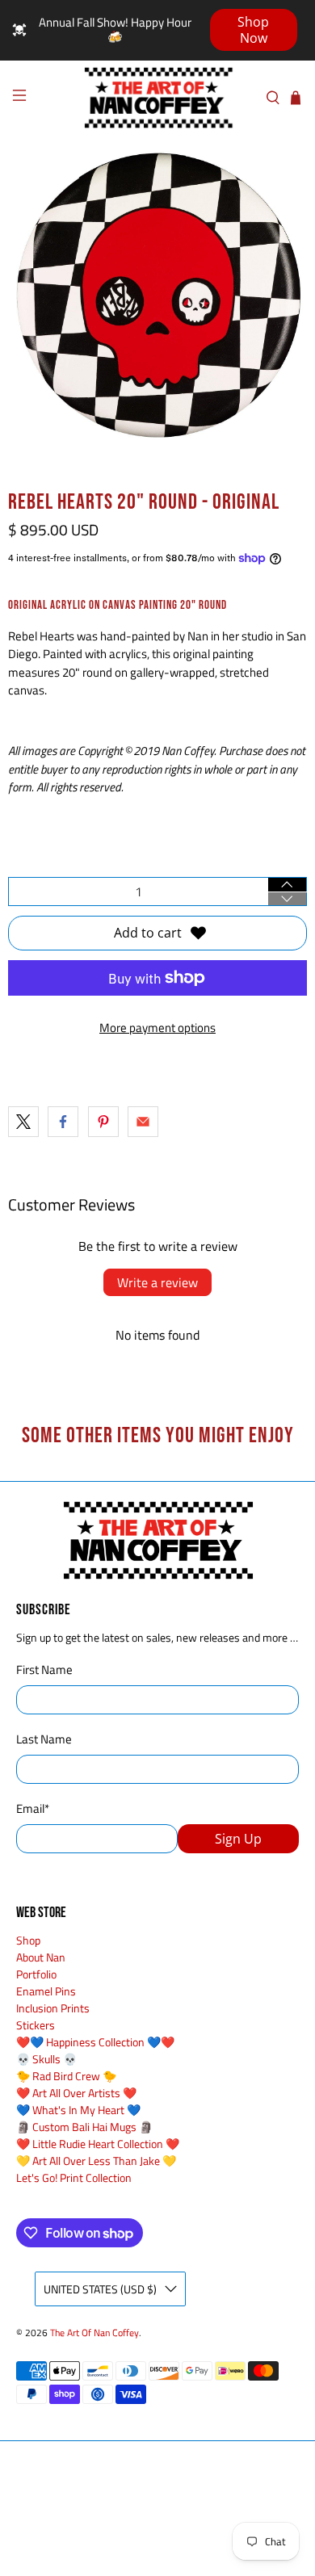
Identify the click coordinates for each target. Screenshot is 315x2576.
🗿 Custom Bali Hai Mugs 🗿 (84, 2127)
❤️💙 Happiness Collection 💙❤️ (95, 2042)
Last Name (44, 1739)
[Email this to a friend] (143, 1122)
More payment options (157, 1028)
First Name (44, 1670)
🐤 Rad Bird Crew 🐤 (66, 2076)
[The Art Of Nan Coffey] (158, 98)
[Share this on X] (23, 1122)
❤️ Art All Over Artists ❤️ (76, 2093)
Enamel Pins (46, 1991)
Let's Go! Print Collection (74, 2177)
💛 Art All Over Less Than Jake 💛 (96, 2161)
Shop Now (253, 30)
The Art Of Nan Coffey (94, 2333)
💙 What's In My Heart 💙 (78, 2110)
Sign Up (238, 1839)
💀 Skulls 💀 (46, 2059)
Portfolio (36, 1974)
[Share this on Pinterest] (103, 1122)
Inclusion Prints (53, 2008)
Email (33, 1809)
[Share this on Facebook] (63, 1122)
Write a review (157, 1282)
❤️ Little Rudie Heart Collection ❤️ (98, 2144)
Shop (28, 1940)
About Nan (41, 1957)
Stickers (36, 2025)
